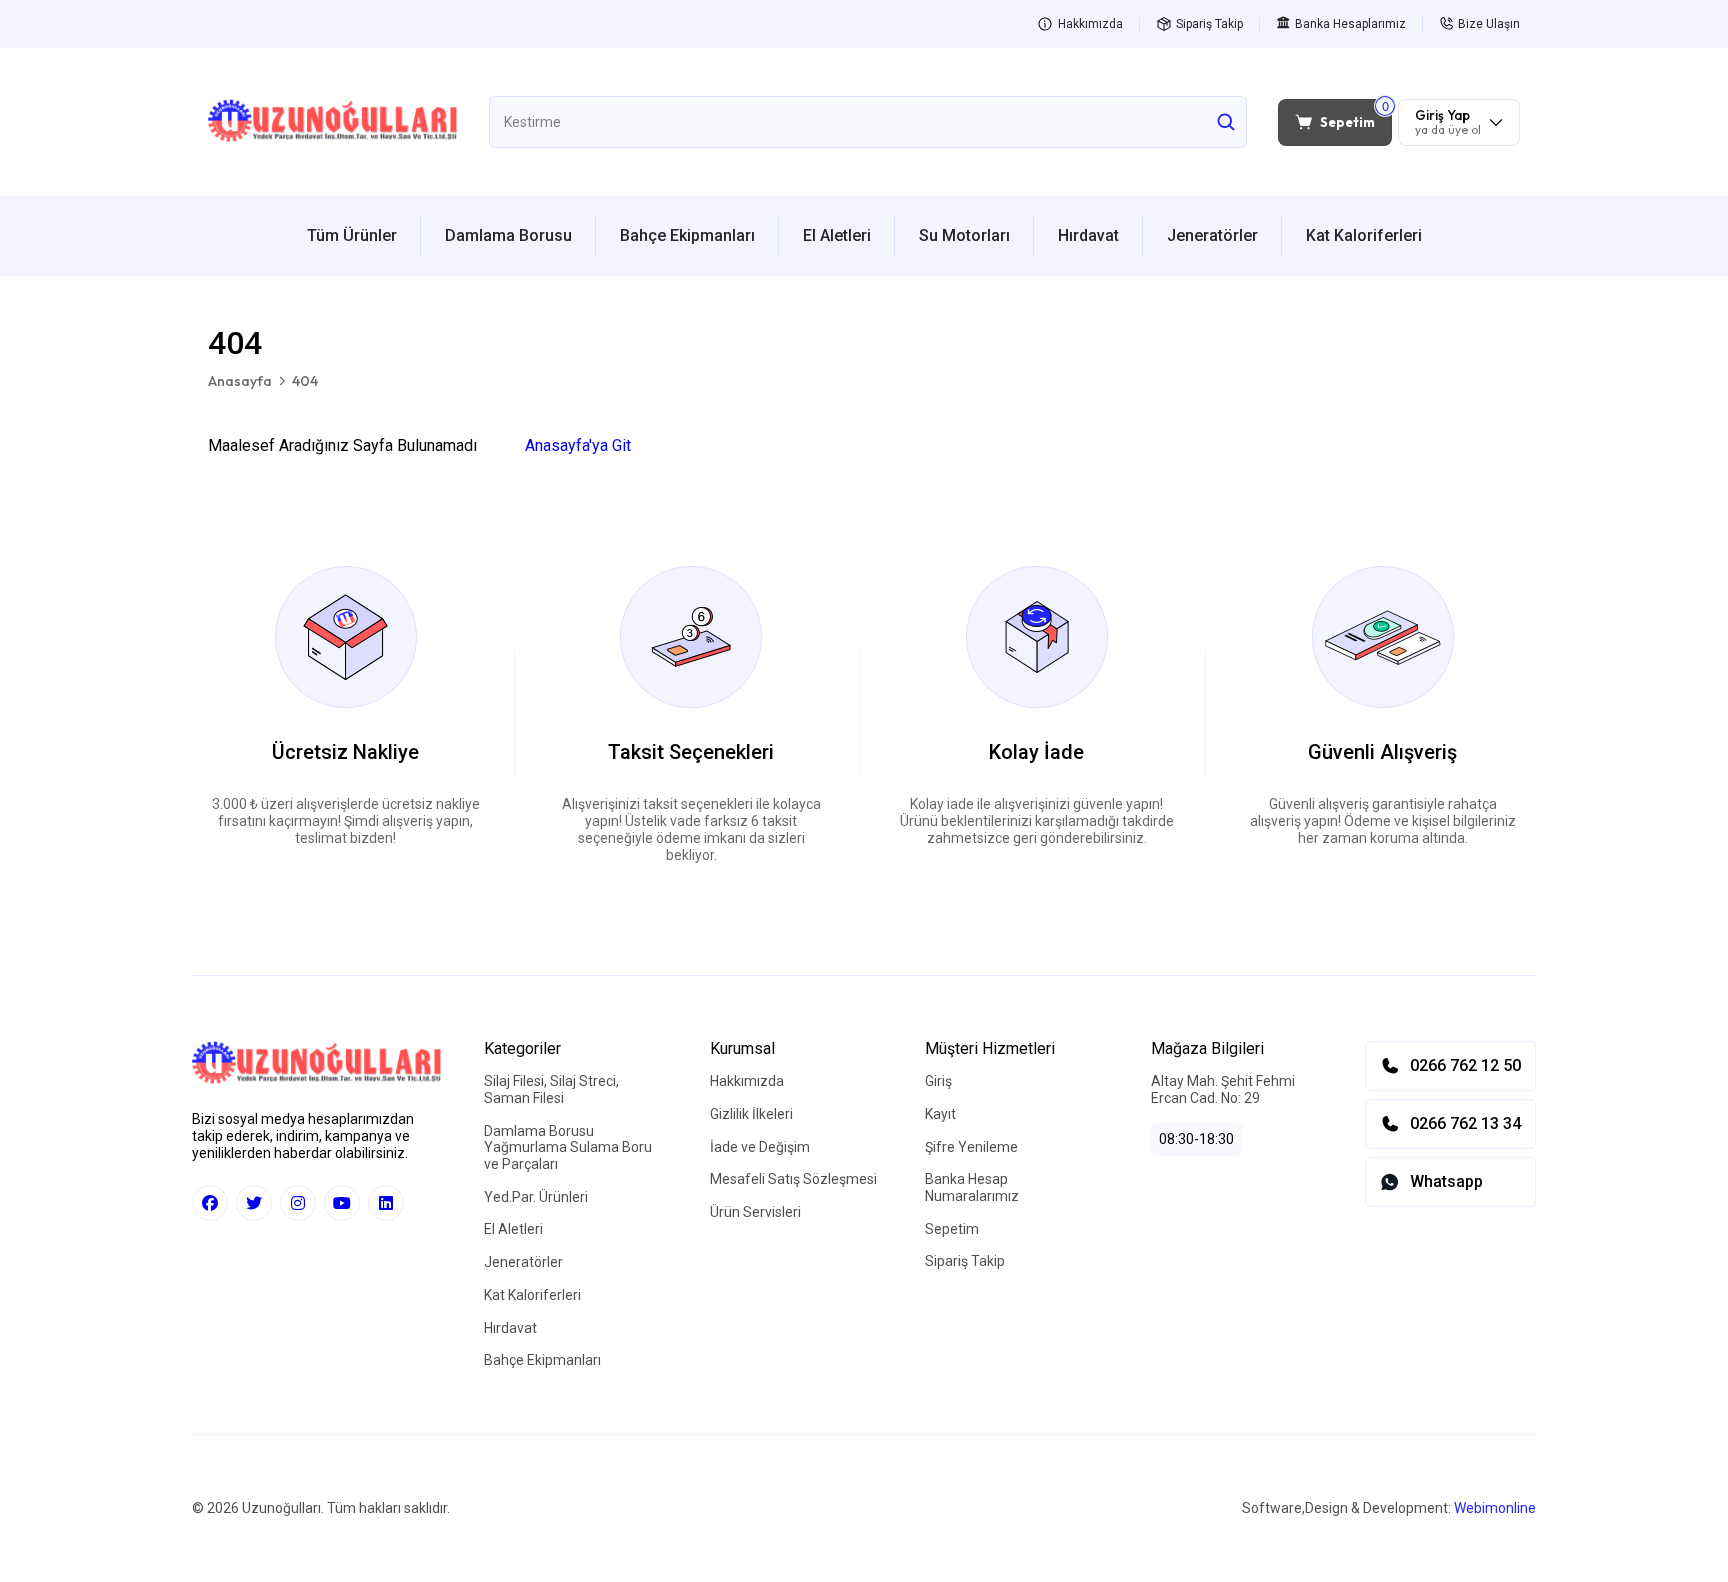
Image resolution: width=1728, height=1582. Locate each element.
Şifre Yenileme (971, 1147)
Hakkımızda (1090, 24)
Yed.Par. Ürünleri (536, 1197)
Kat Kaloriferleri (1364, 235)
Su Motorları (964, 235)
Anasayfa (240, 381)
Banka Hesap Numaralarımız (972, 1187)
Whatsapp (1446, 1181)
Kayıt (940, 1114)
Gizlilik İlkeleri (751, 1114)
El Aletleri (837, 235)
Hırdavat (1088, 235)
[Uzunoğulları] (333, 122)
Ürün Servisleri (755, 1212)
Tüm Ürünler (352, 235)
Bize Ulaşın (1489, 24)
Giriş (938, 1081)
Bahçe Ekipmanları (687, 235)
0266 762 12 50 (1465, 1065)
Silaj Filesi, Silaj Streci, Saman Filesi (551, 1089)
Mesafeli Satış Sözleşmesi (793, 1179)
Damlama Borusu (508, 235)
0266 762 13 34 (1465, 1123)
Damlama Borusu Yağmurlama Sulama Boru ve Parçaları (568, 1147)
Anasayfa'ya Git (578, 446)
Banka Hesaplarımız (1350, 24)
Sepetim (952, 1229)
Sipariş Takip (1209, 24)
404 (305, 381)
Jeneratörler (1212, 235)
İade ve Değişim (760, 1147)
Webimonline (1495, 1508)
